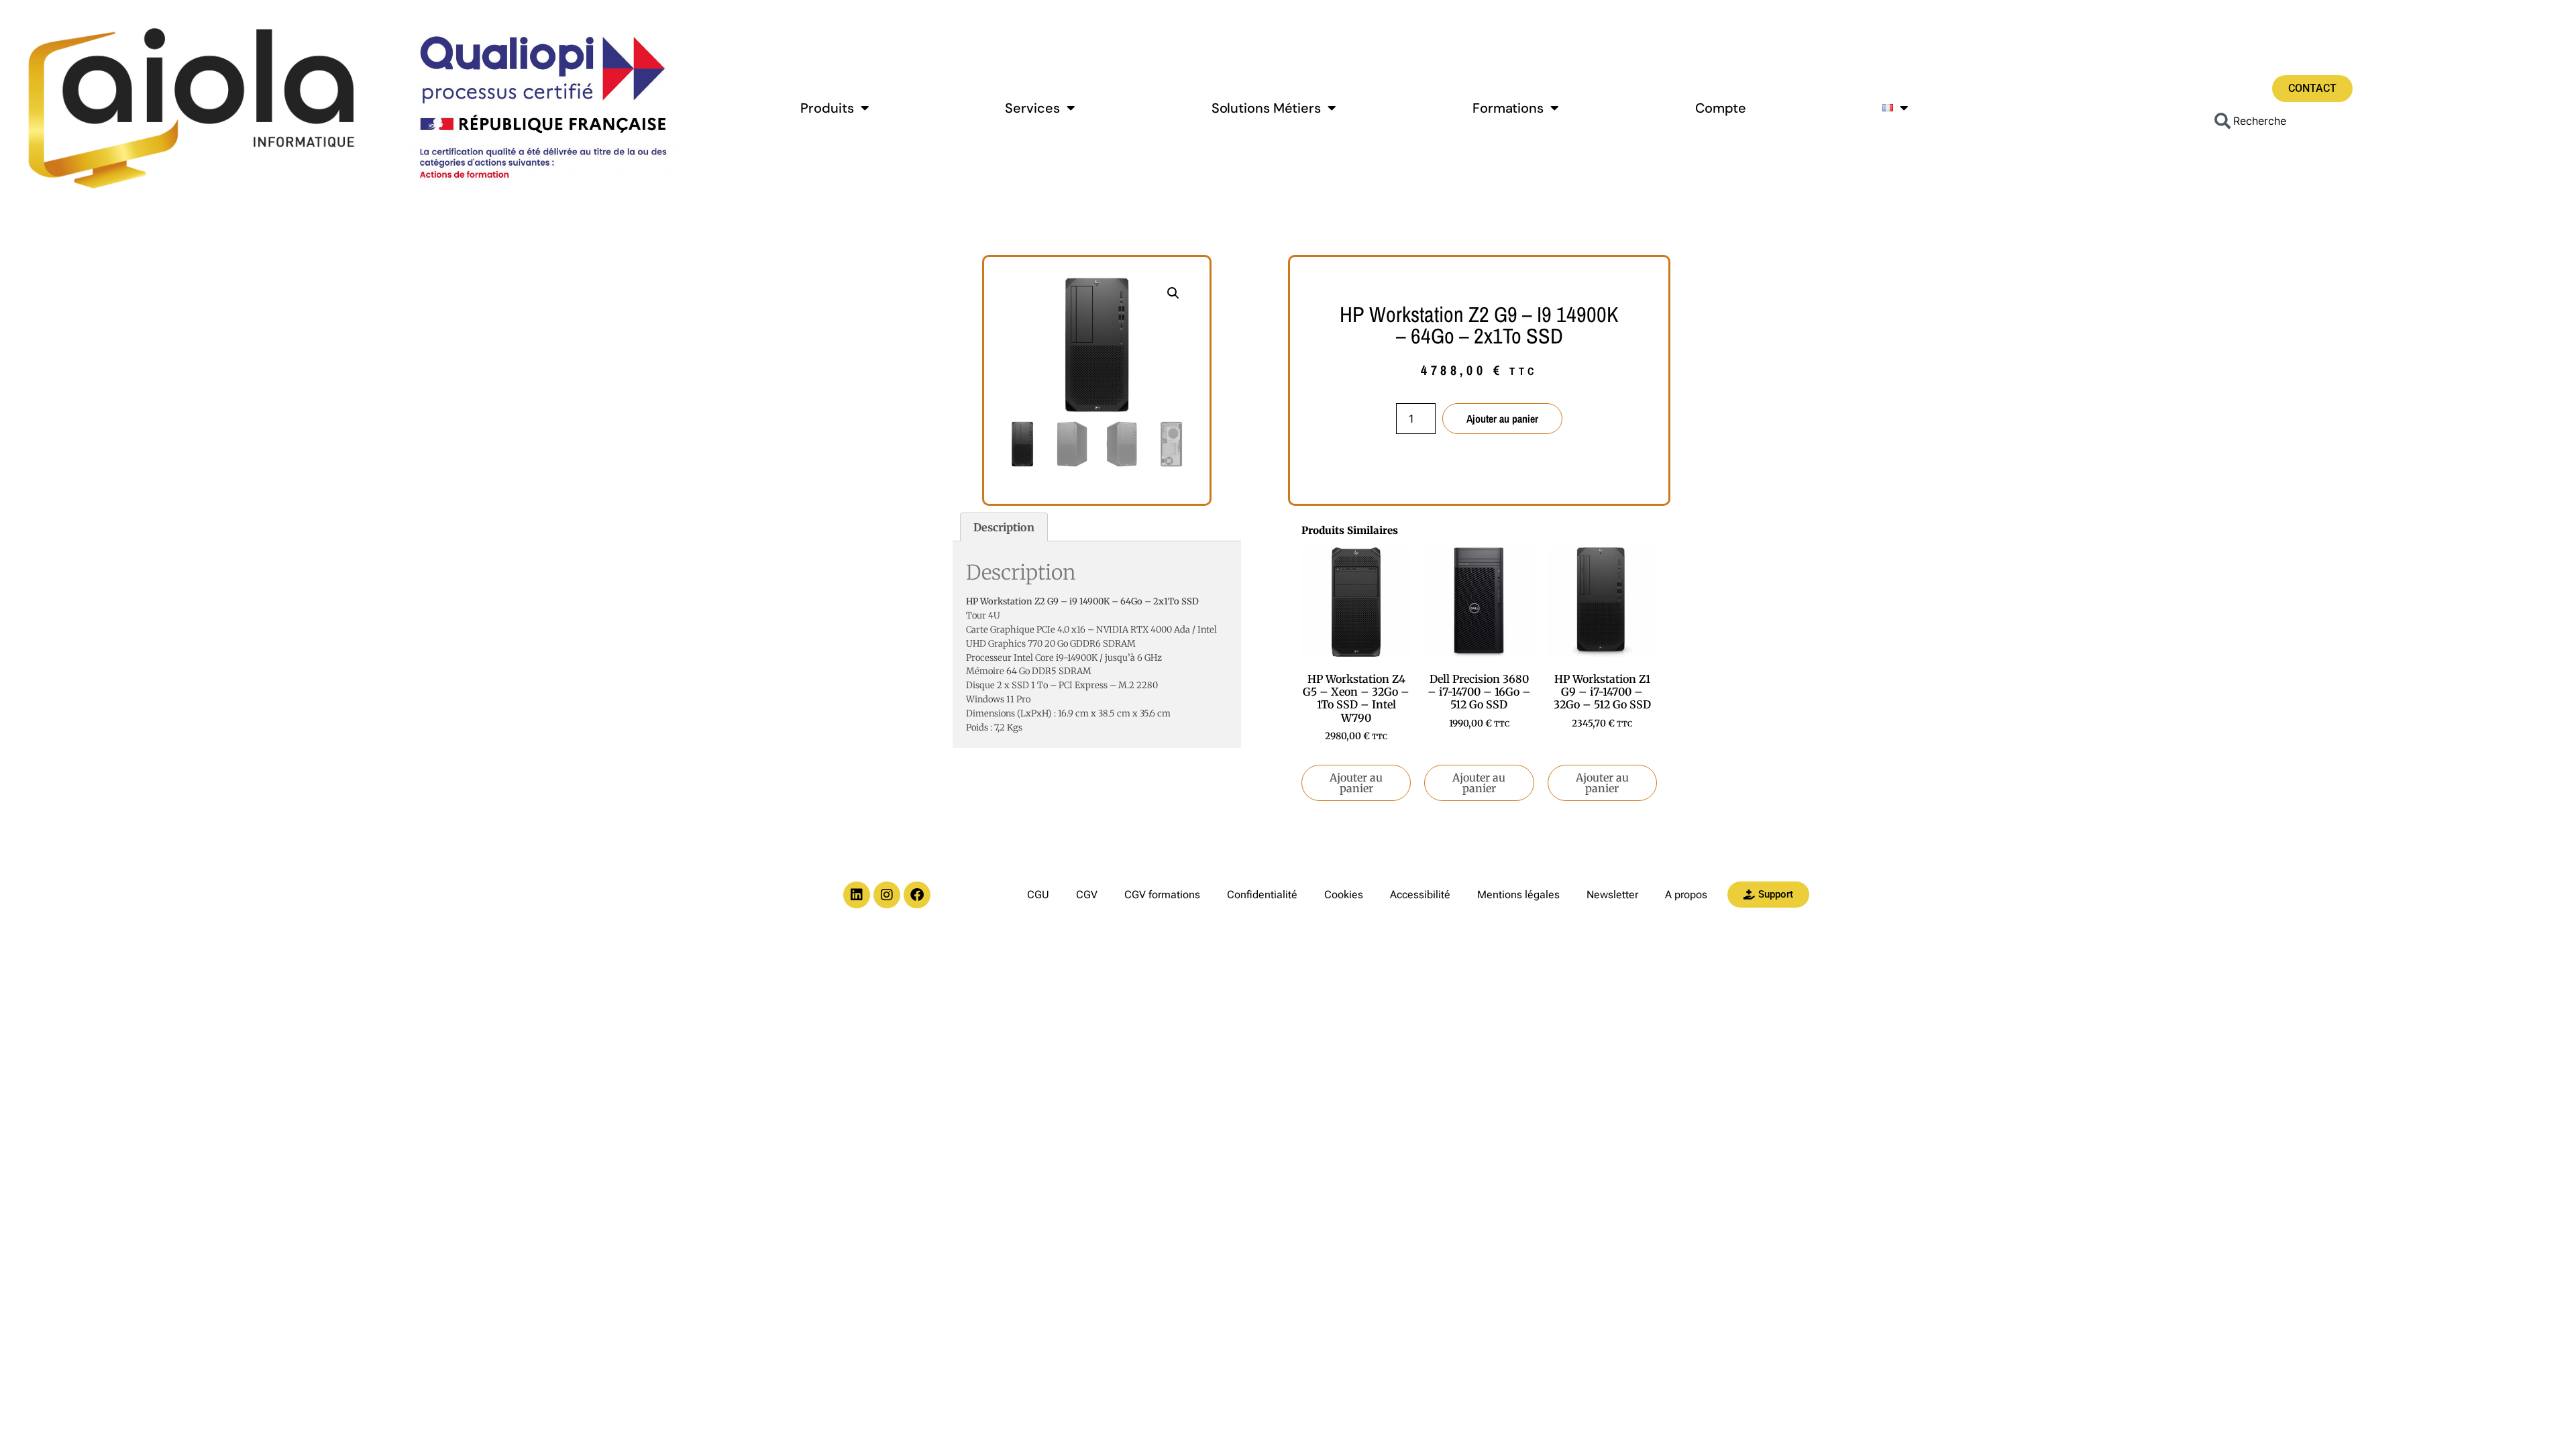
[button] (1173, 293)
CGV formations (1162, 895)
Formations (1508, 108)
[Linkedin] (857, 895)
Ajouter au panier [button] (1356, 783)
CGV (1087, 895)
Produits (827, 108)
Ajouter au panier (1502, 419)
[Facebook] (917, 895)
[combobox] (2312, 121)
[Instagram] (887, 895)
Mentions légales (1518, 895)
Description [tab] (1004, 527)
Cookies (1344, 895)
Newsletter (1612, 895)
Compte (1721, 108)
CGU (1038, 895)
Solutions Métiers (1266, 108)
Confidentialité (1262, 895)
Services (1032, 108)
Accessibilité (1420, 895)
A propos (1686, 895)
